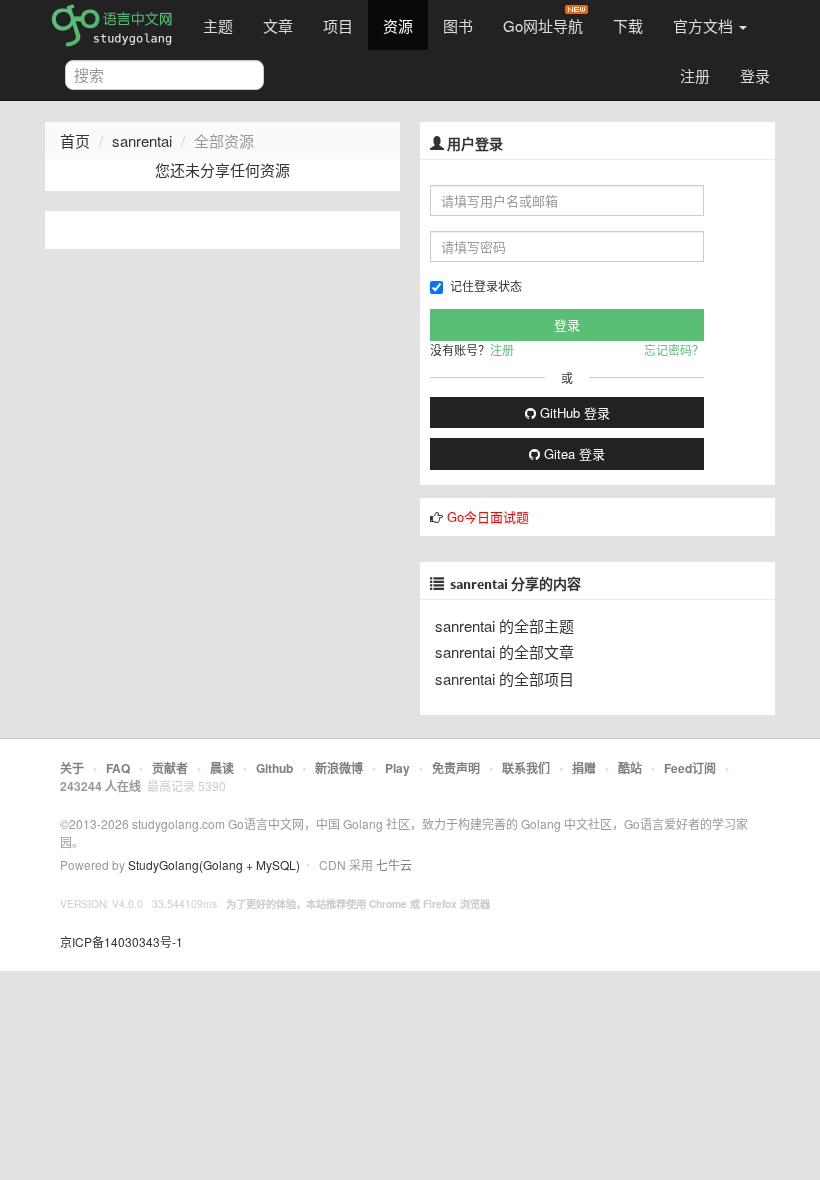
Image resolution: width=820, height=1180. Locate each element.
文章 (278, 25)
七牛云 (394, 864)
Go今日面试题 (488, 516)
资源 (398, 25)
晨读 (222, 768)
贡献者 (170, 768)
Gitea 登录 (572, 453)
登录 (755, 75)
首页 (75, 140)
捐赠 (584, 768)
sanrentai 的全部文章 (504, 651)
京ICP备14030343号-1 (121, 941)
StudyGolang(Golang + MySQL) (214, 864)
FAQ (118, 768)
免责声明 (456, 768)
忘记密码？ (674, 349)
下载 (628, 25)
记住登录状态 (486, 285)
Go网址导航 (543, 25)
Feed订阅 (690, 768)
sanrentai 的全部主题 (504, 625)
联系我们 (526, 768)
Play (397, 768)
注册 (695, 75)
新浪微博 (339, 768)
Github (274, 768)
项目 (338, 25)
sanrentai (142, 140)
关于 (72, 768)
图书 (458, 25)
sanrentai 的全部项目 (504, 678)
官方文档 (705, 25)
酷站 (630, 768)
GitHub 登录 (573, 412)
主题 (218, 25)
